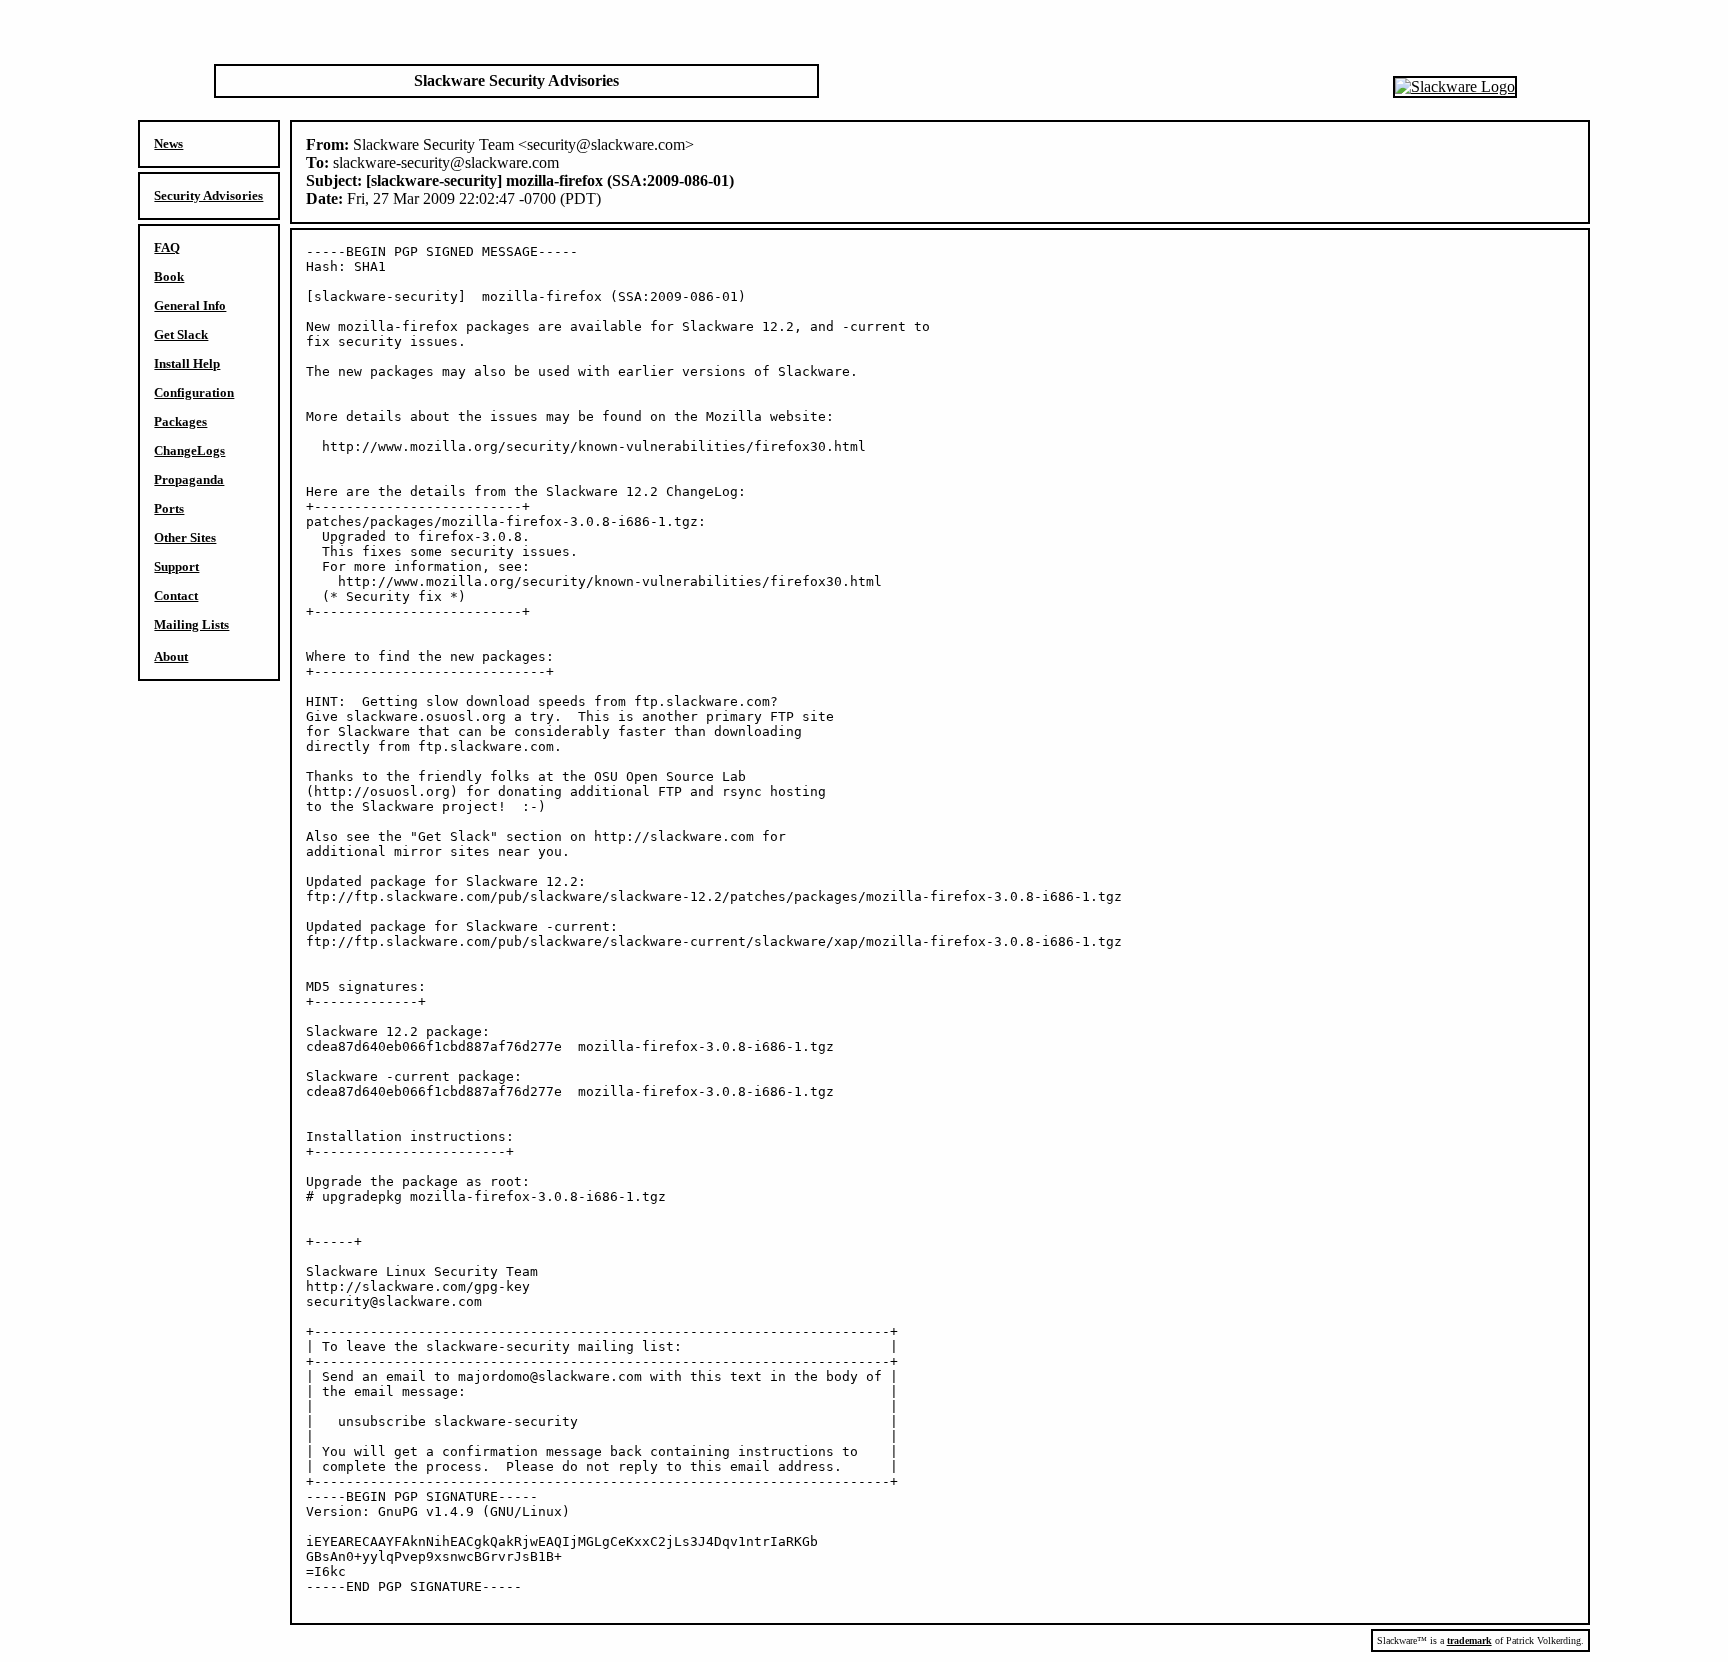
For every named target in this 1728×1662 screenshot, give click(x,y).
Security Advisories (208, 195)
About (171, 656)
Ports (169, 508)
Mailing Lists (191, 624)
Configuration (194, 392)
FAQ (167, 247)
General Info (190, 305)
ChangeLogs (189, 450)
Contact (176, 595)
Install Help (187, 363)
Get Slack (181, 334)
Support (176, 566)
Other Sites (185, 537)
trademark (1469, 1640)
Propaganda (189, 479)
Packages (180, 421)
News (168, 143)
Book (169, 276)
